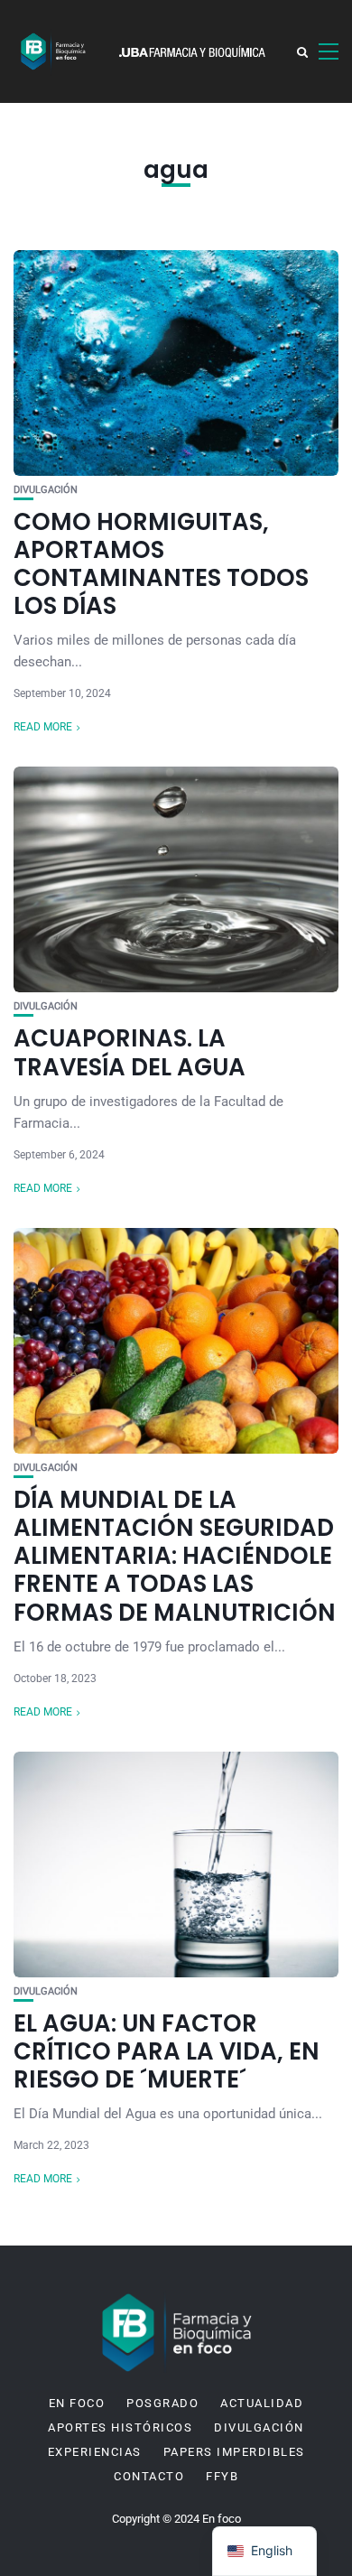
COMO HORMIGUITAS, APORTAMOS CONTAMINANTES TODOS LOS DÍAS (161, 564)
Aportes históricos (120, 2428)
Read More (43, 727)
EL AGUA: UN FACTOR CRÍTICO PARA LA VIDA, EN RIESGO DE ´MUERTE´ (167, 2051)
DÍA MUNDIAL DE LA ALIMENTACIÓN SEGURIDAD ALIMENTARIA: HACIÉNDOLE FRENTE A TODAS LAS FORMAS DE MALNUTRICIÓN (175, 1556)
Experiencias (95, 2452)
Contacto (149, 2477)
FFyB (222, 2477)
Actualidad (262, 2404)
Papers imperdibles (234, 2452)
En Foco (77, 2404)
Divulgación (46, 490)
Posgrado (162, 2404)
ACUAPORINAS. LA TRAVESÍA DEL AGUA (130, 1052)
